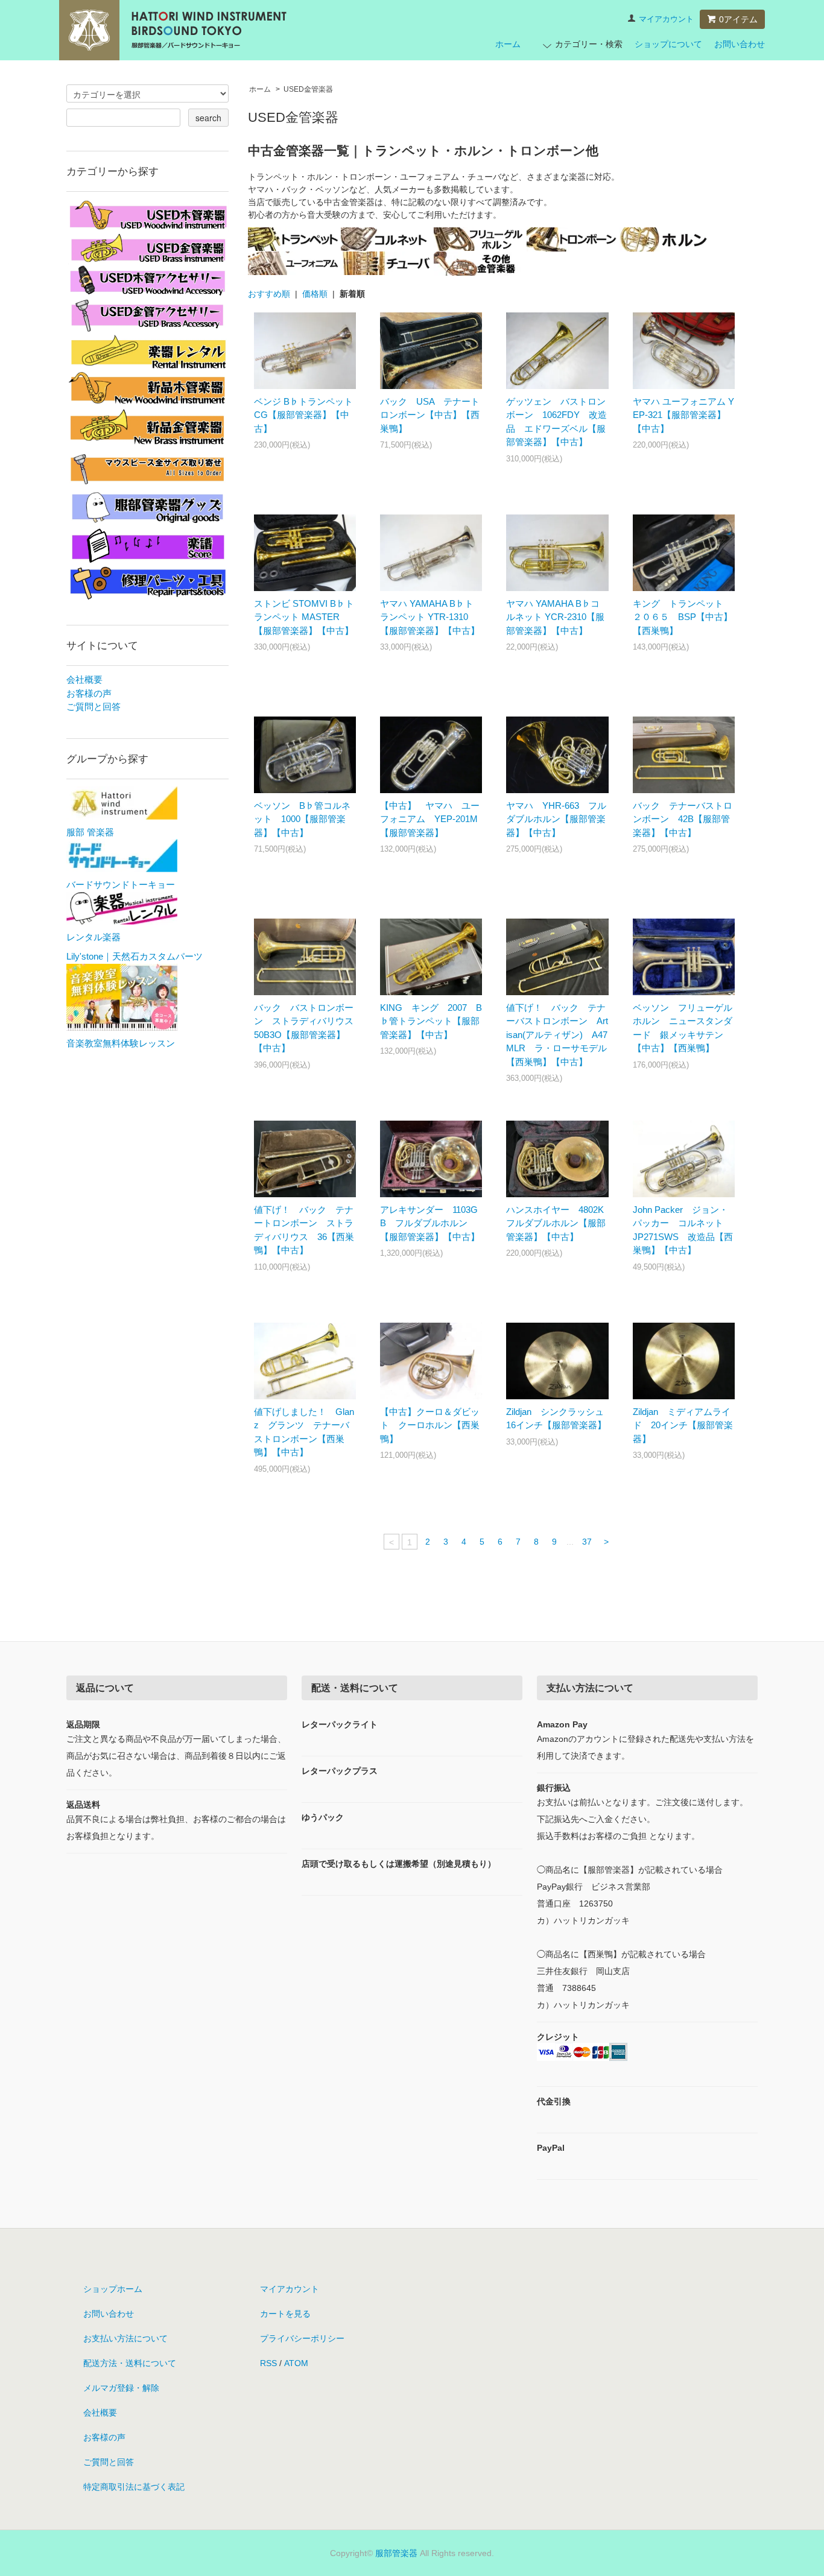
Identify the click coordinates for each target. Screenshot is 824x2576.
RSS (268, 2363)
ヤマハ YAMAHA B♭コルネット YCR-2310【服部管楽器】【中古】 (555, 617)
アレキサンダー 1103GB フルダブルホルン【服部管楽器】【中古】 (430, 1223)
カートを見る (285, 2314)
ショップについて (668, 44)
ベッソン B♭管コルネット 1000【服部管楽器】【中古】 (302, 819)
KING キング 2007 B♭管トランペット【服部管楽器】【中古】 (431, 1021)
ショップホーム (113, 2289)
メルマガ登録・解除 (121, 2388)
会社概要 (84, 679)
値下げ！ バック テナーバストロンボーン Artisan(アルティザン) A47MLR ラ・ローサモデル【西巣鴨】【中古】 (557, 1035)
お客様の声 (89, 693)
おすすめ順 (269, 294)
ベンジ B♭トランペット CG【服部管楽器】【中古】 (303, 415)
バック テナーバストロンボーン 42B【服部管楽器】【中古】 (683, 819)
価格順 (315, 294)
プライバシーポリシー (302, 2338)
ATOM (296, 2363)
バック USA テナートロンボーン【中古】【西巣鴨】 (430, 415)
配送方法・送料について (130, 2363)
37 (587, 1542)
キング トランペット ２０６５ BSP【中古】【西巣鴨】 (683, 617)
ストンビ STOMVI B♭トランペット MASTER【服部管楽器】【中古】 (304, 617)
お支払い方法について (125, 2338)
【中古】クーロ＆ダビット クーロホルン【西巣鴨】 (430, 1425)
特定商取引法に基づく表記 (134, 2487)
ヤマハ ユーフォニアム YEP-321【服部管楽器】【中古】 (683, 415)
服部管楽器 (396, 2553)
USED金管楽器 (308, 89)
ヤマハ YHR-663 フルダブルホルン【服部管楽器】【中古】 (556, 819)
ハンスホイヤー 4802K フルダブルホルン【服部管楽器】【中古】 (559, 1223)
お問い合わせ (740, 44)
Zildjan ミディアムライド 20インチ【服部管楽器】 (683, 1425)
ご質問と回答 (93, 707)
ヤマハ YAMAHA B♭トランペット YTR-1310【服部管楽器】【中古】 (430, 617)
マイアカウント (666, 19)
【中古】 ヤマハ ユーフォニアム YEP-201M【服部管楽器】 (430, 819)
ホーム (508, 44)
